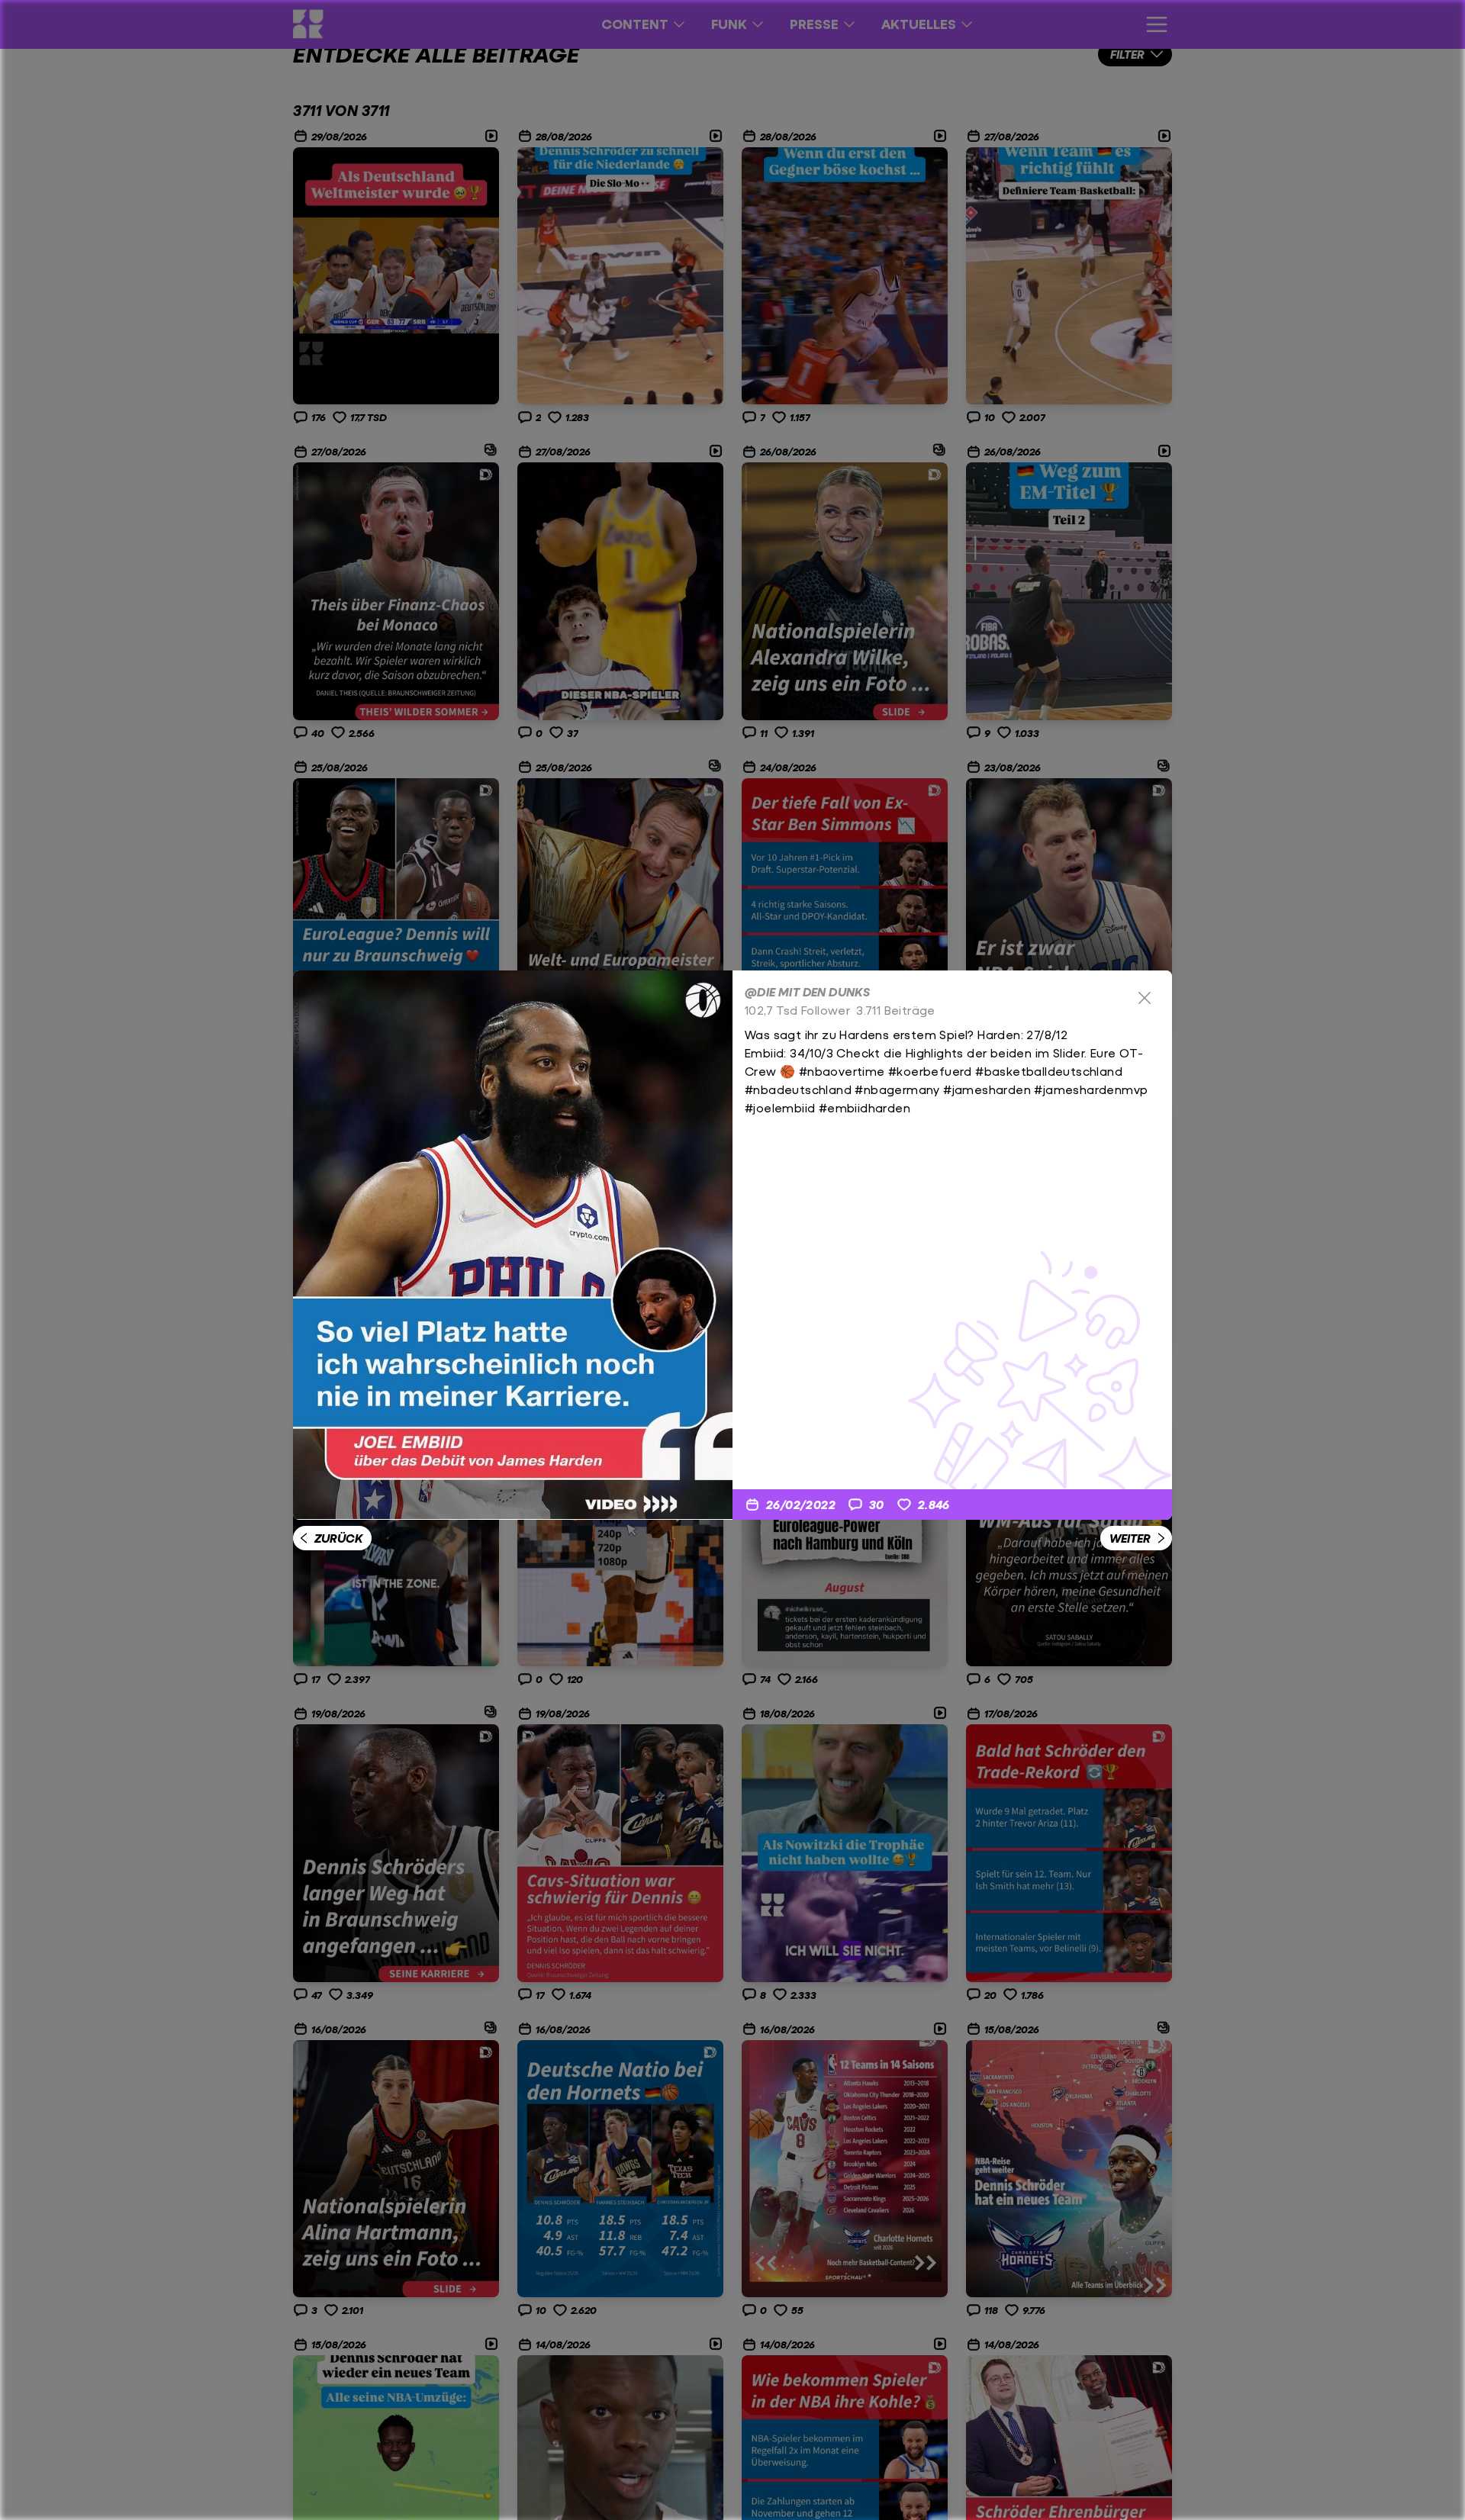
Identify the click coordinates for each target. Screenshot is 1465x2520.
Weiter (1130, 1538)
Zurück (338, 1538)
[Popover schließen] (1145, 998)
